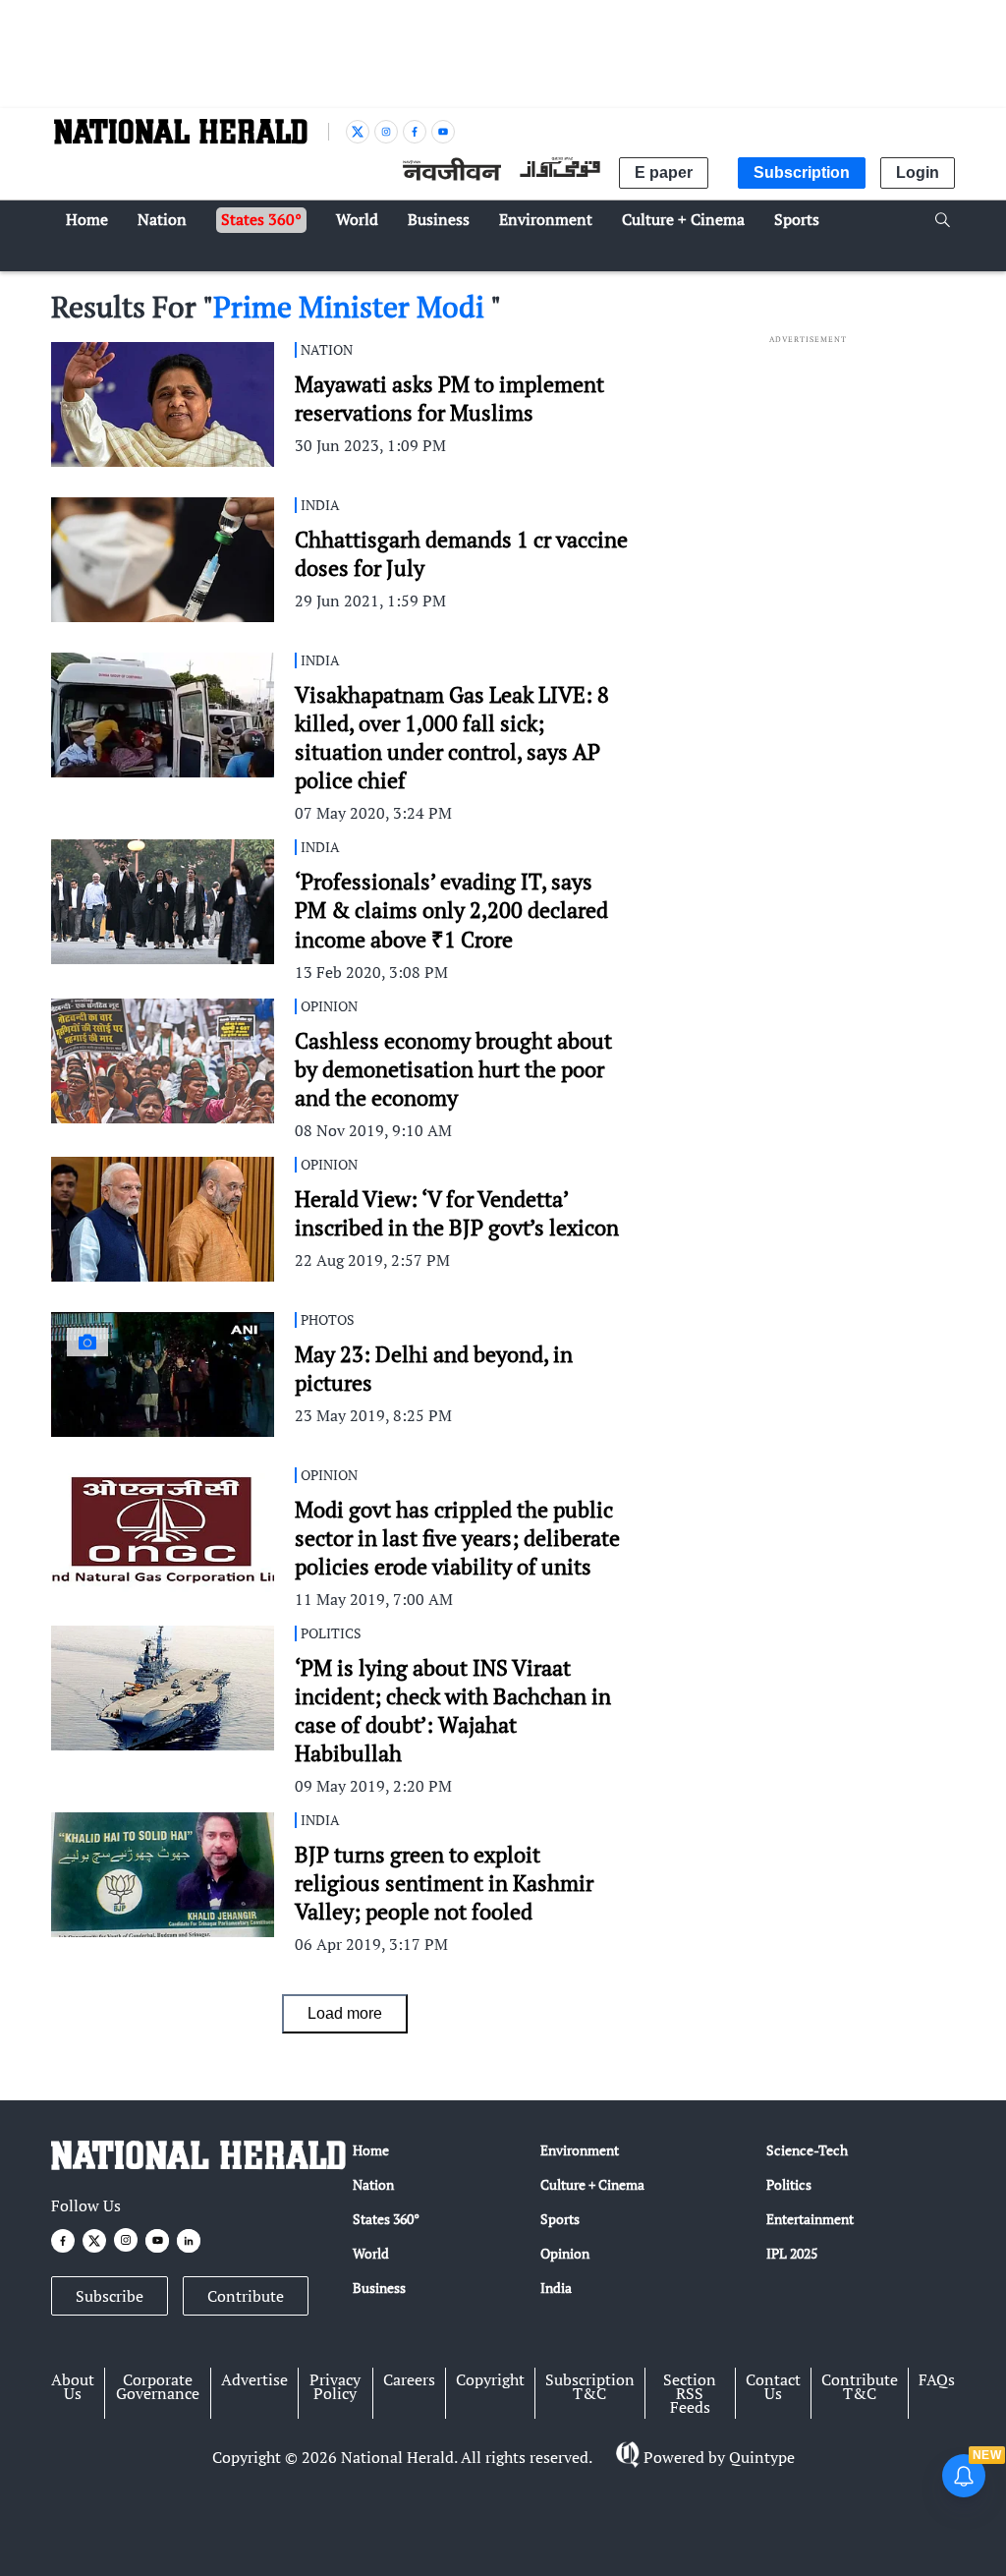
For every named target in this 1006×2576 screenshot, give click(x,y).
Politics (789, 2184)
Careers (409, 2379)
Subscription (802, 172)
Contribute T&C (860, 2386)
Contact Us (773, 2386)
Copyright (490, 2379)
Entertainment (810, 2219)
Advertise (254, 2379)
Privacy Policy (335, 2386)
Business (379, 2288)
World (371, 2253)
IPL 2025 (792, 2253)
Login (918, 172)
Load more (345, 2013)
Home (371, 2150)
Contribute (246, 2296)
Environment (580, 2150)
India (556, 2288)
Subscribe (110, 2296)
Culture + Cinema (592, 2184)
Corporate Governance (158, 2386)
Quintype (762, 2457)
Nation (373, 2184)
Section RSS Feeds (690, 2393)
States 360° (386, 2219)
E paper (664, 172)
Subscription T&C (590, 2386)
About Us (73, 2386)
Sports (560, 2219)
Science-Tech (807, 2150)
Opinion (565, 2253)
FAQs (937, 2379)
